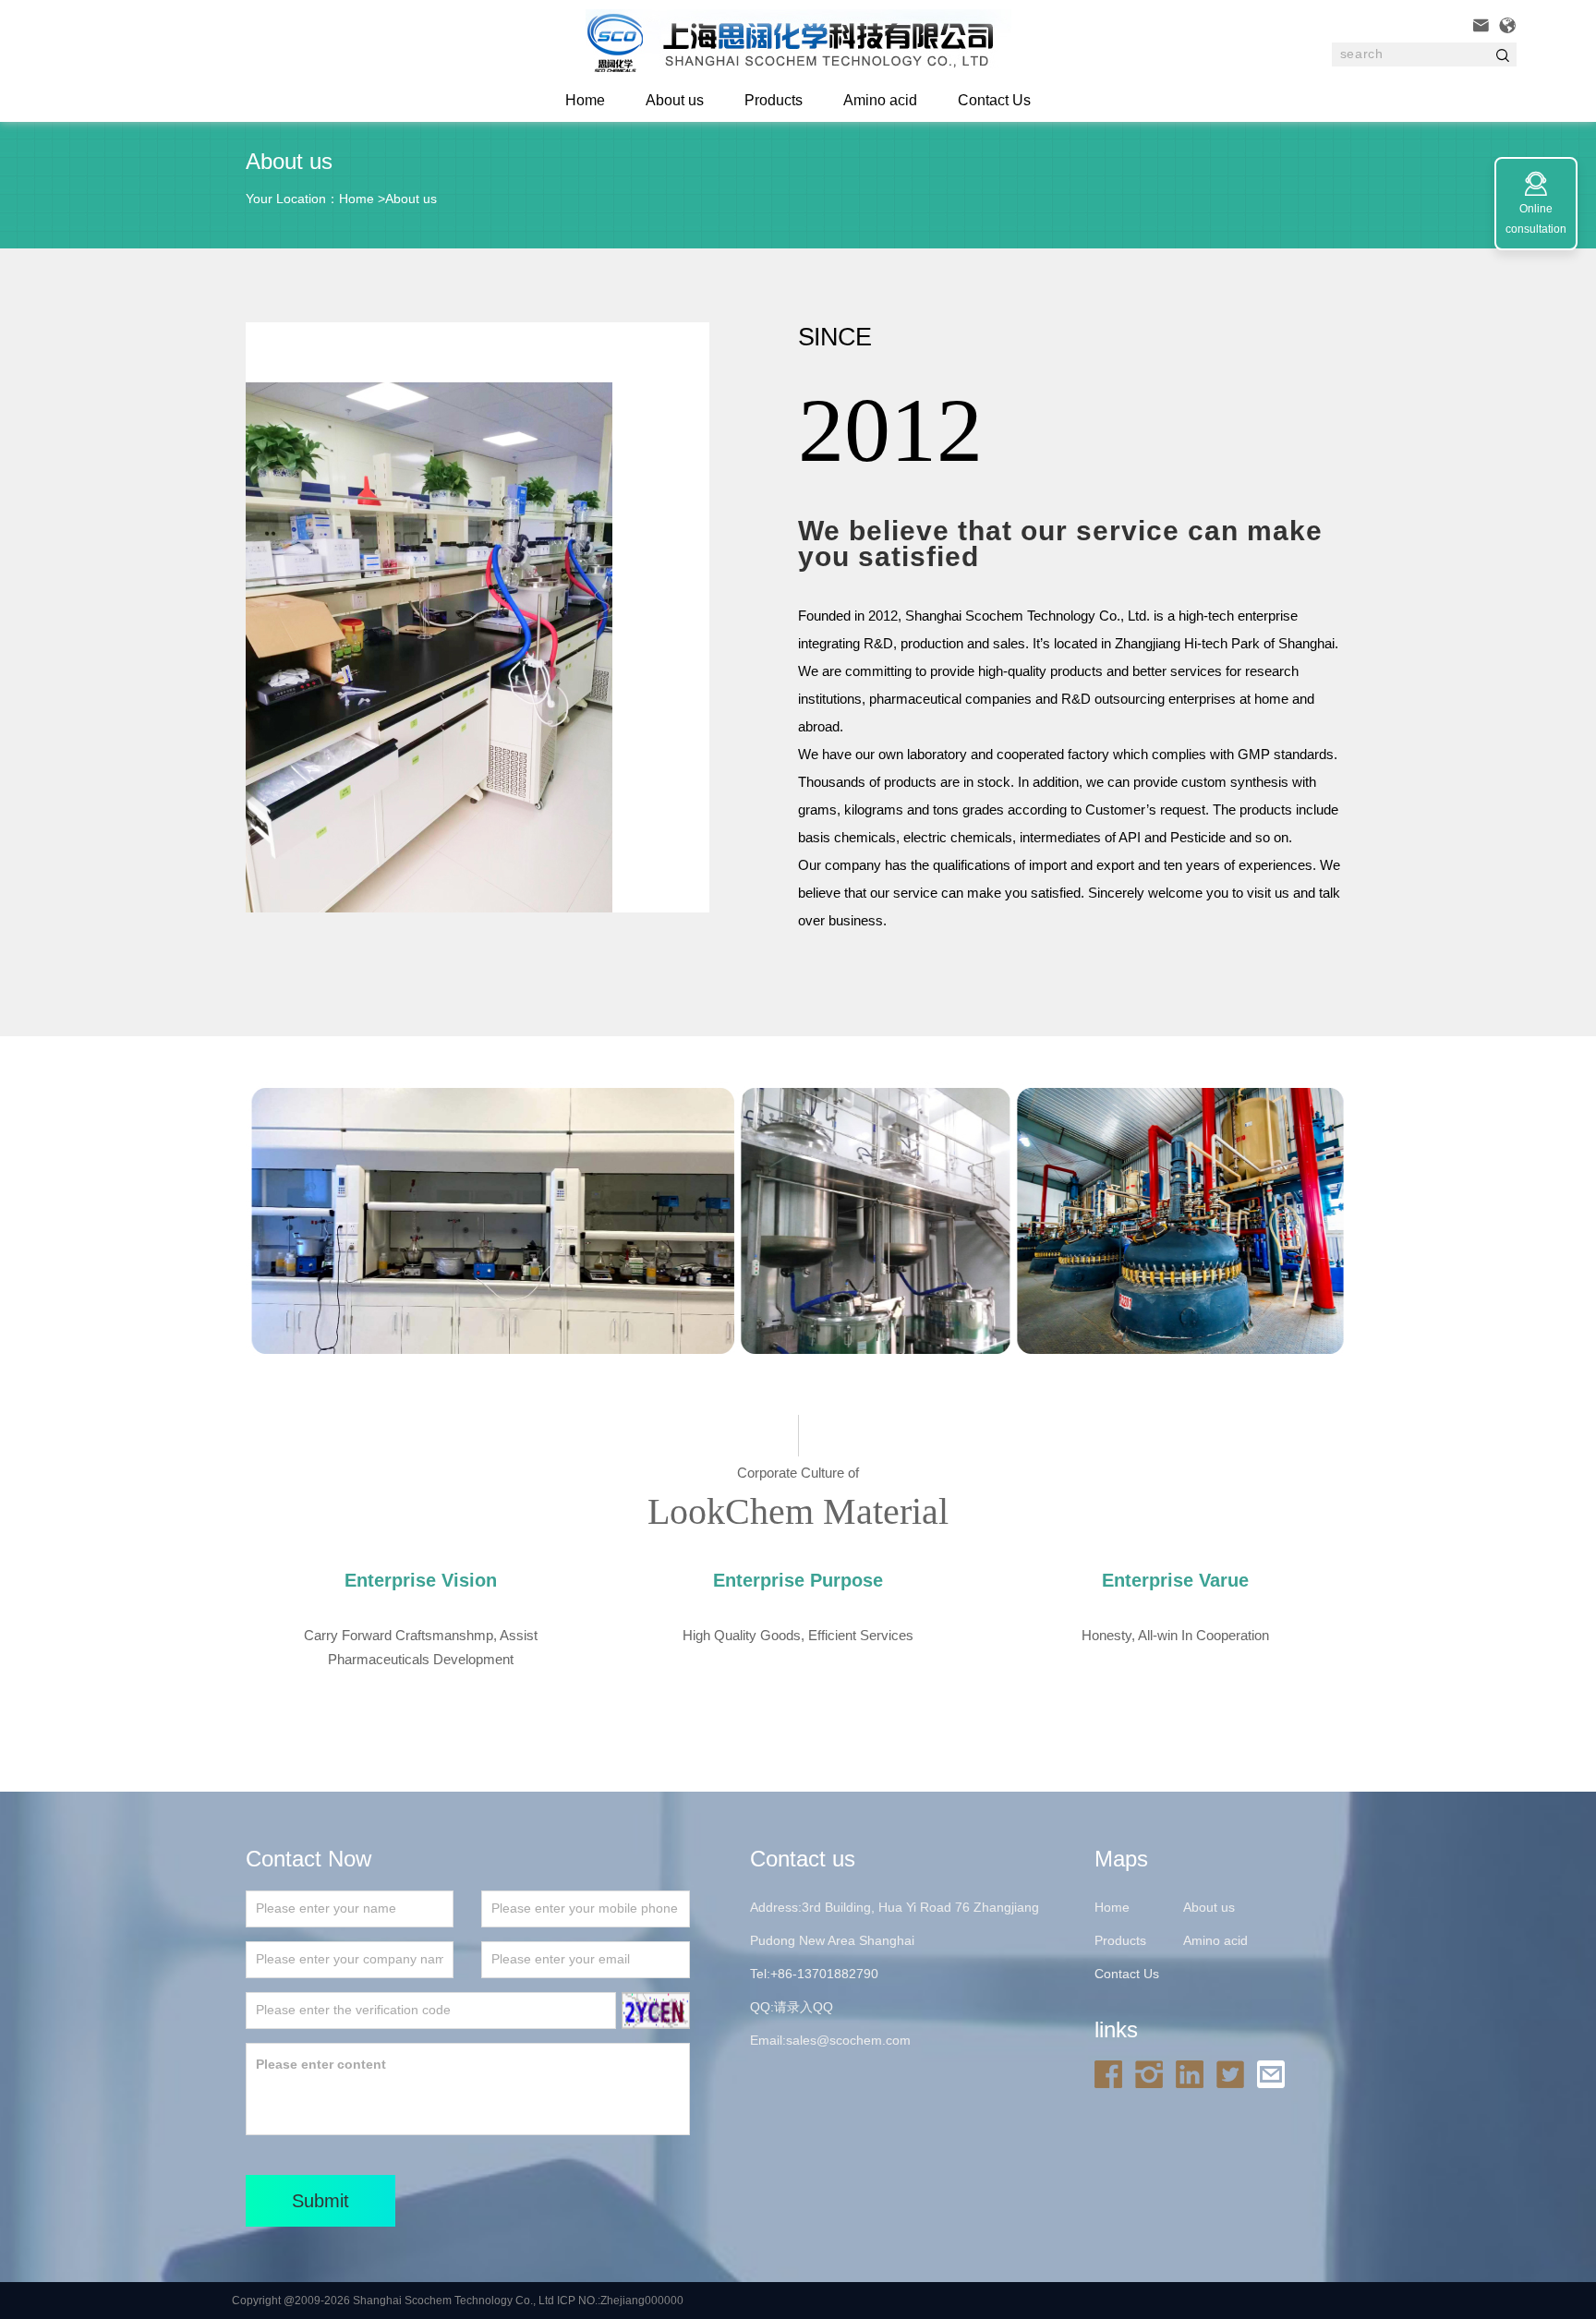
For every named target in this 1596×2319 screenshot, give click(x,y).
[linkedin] (1194, 2073)
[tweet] (1235, 2073)
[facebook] (1113, 2073)
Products (774, 100)
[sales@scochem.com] (1276, 2073)
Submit (320, 2201)
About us (675, 100)
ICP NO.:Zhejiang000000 (620, 2301)
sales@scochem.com (848, 2040)
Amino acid (880, 100)
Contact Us (994, 100)
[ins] (1154, 2073)
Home (357, 199)
